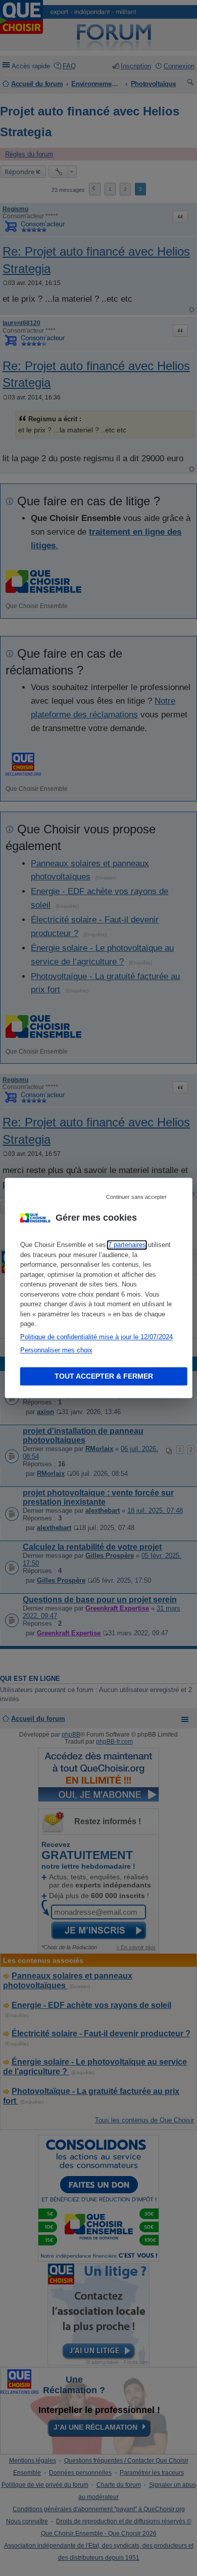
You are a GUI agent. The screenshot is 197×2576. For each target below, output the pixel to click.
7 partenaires (127, 1245)
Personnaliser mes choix (56, 1350)
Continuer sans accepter (136, 1197)
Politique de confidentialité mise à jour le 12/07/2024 (96, 1337)
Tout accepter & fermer (104, 1377)
